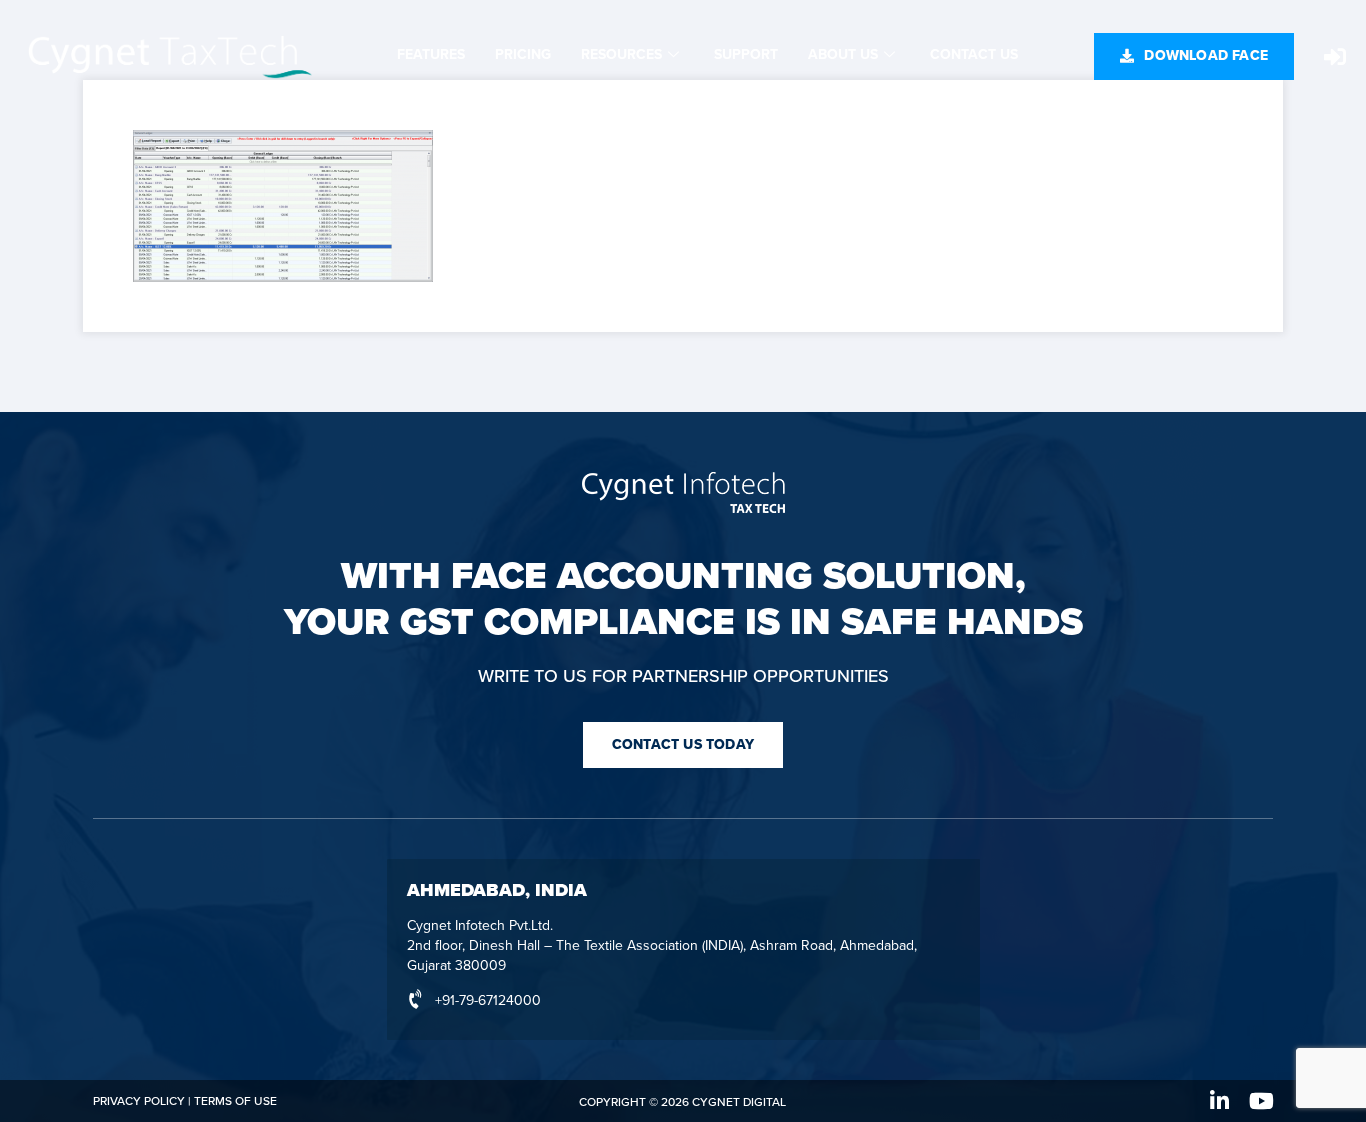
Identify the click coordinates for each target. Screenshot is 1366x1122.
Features (431, 54)
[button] (1194, 56)
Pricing (523, 54)
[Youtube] (1262, 1101)
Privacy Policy (139, 1101)
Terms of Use (235, 1101)
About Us (843, 54)
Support (746, 54)
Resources (621, 54)
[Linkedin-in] (1220, 1101)
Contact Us (974, 54)
